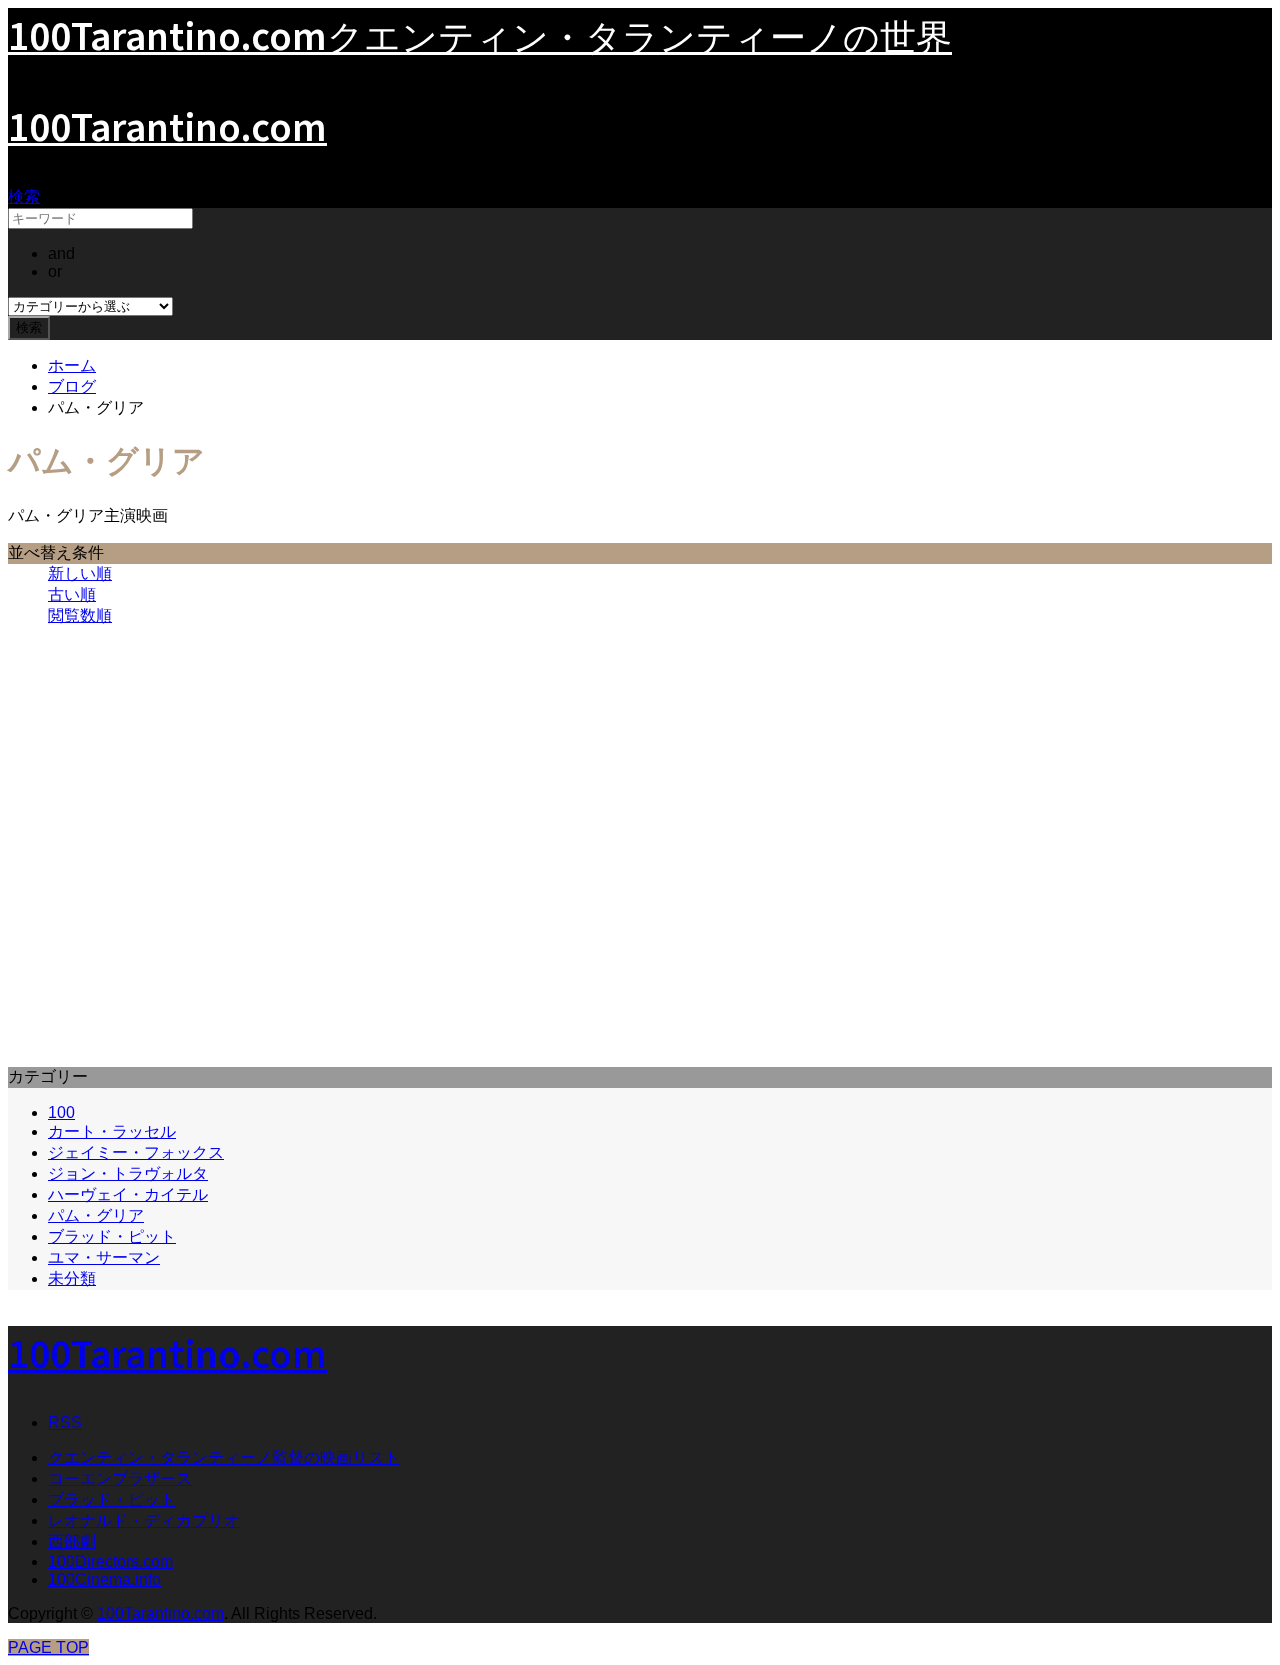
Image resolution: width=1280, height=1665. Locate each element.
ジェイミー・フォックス (136, 1152)
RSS (65, 1422)
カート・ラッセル (112, 1131)
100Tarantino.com (167, 125)
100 (61, 1112)
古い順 (72, 594)
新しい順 (80, 573)
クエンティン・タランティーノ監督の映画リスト (224, 1457)
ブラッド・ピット (112, 1236)
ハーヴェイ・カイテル (128, 1194)
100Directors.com (110, 1561)
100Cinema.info (104, 1579)
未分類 (72, 1278)
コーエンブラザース (120, 1478)
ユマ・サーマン (104, 1257)
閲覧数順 (80, 615)
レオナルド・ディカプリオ (144, 1520)
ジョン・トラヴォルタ (128, 1173)
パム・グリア (96, 1215)
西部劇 (72, 1541)
